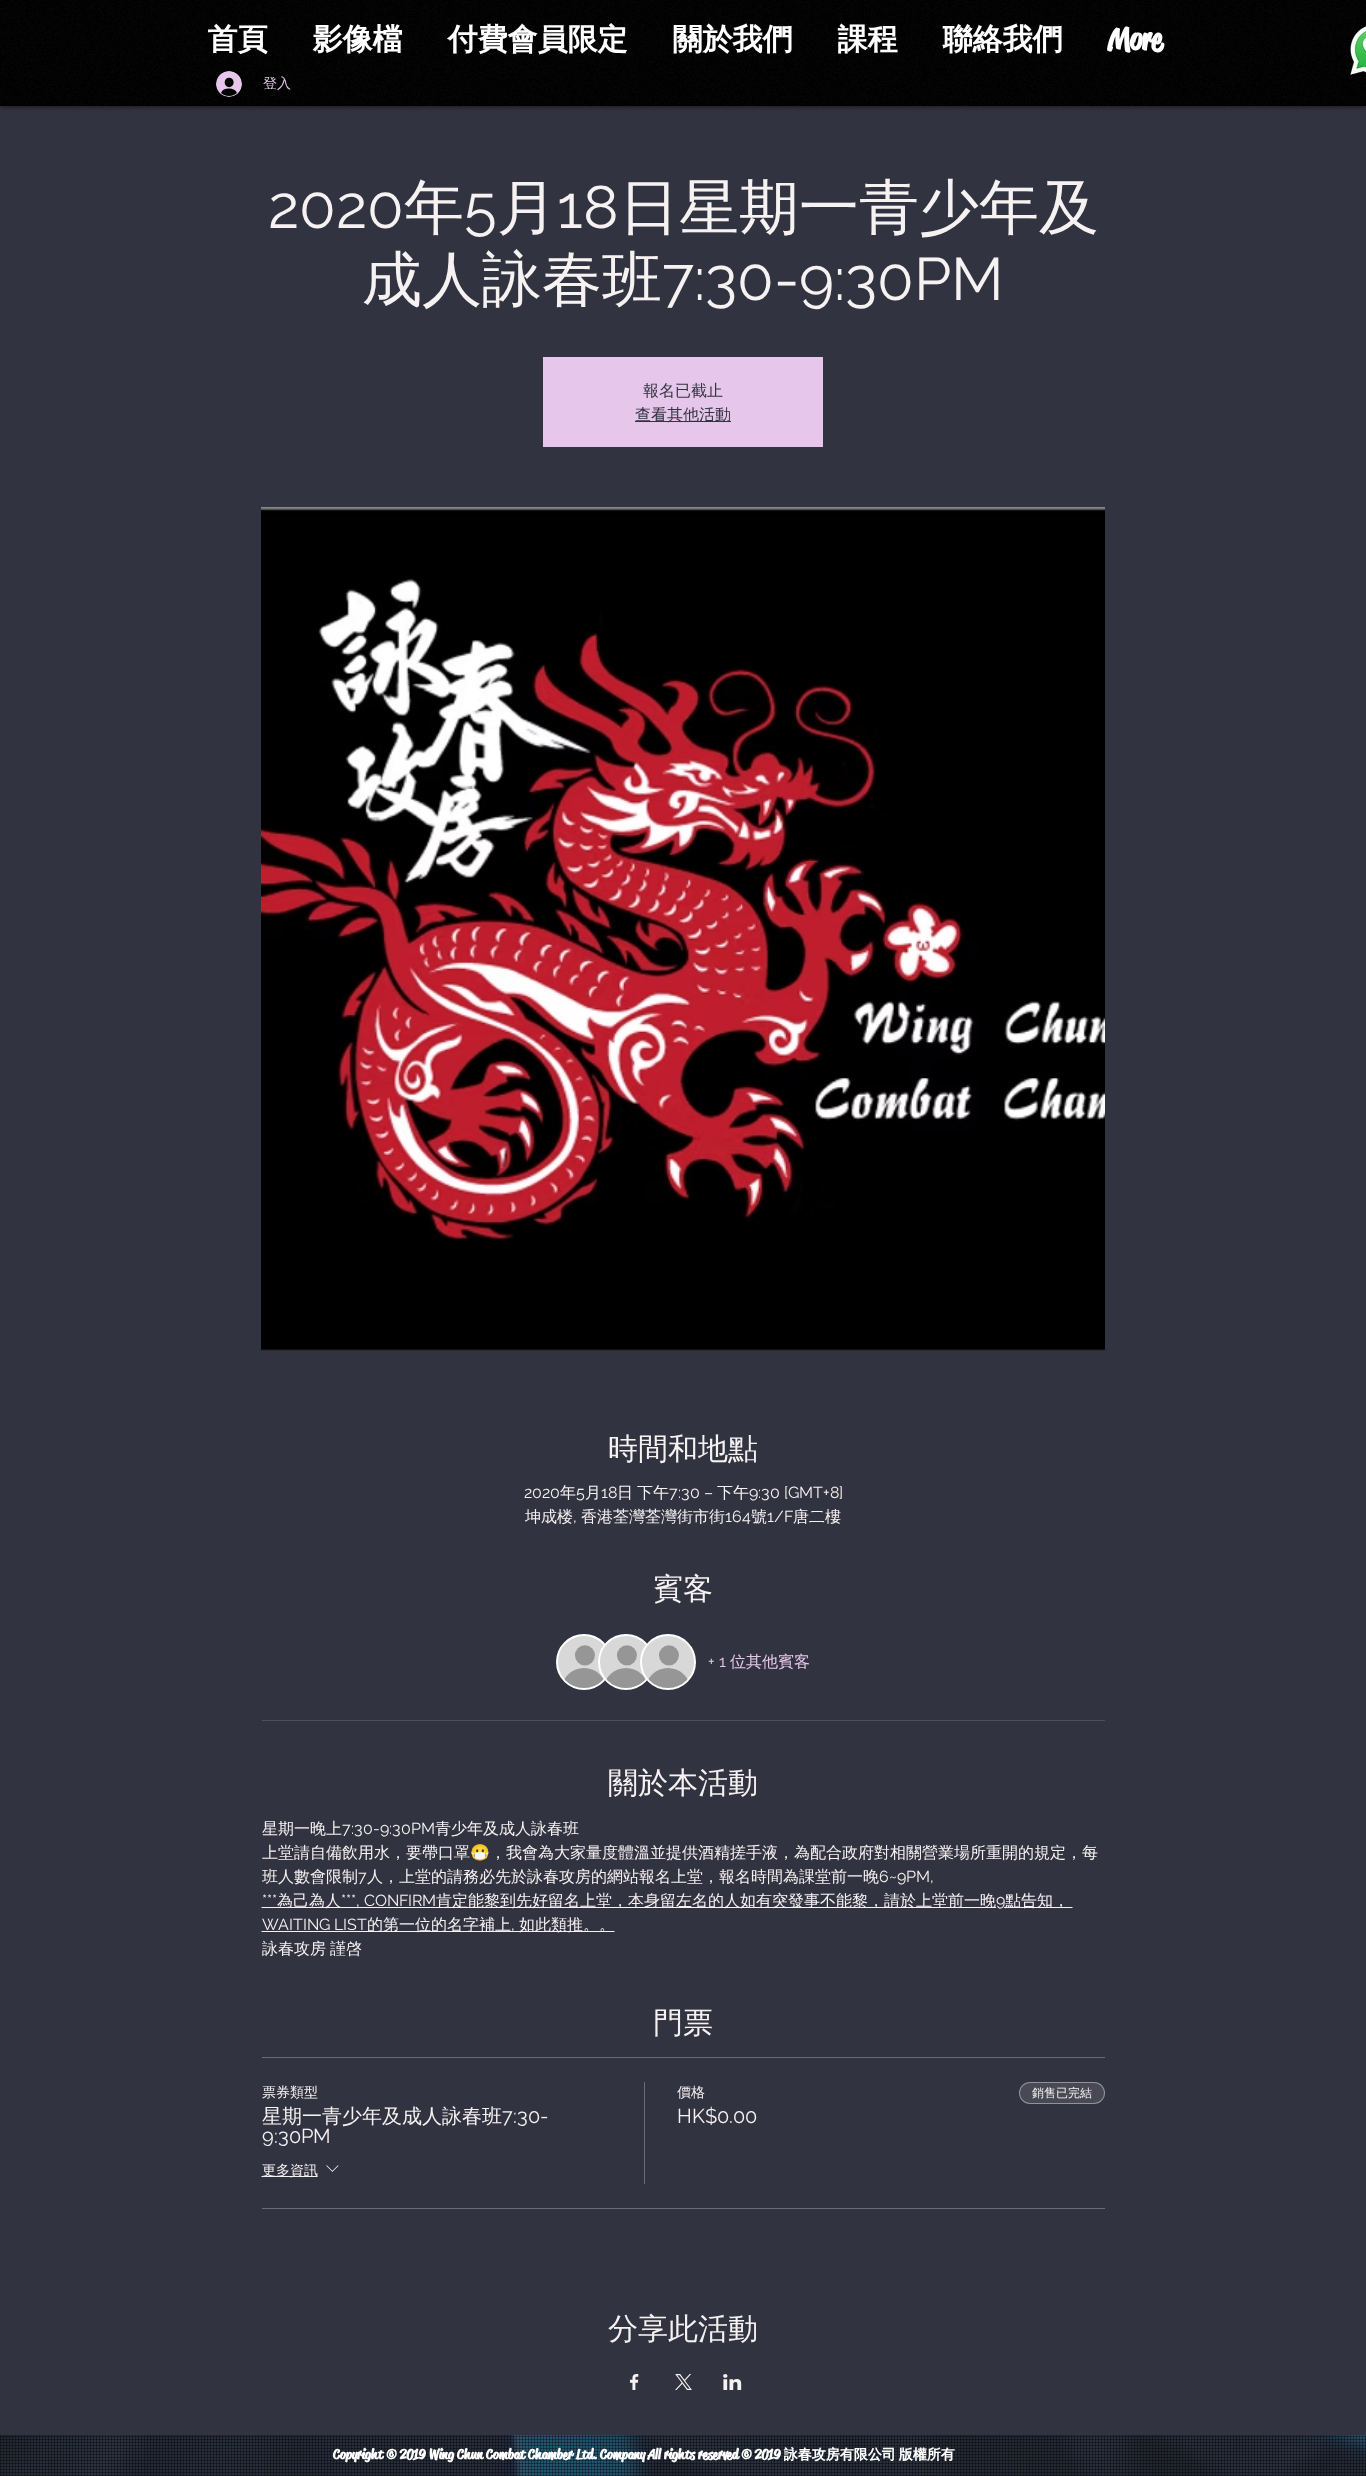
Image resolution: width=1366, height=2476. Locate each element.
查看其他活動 (683, 413)
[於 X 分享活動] (683, 2382)
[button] (545, 39)
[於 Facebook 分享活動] (634, 2382)
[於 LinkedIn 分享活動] (732, 2382)
